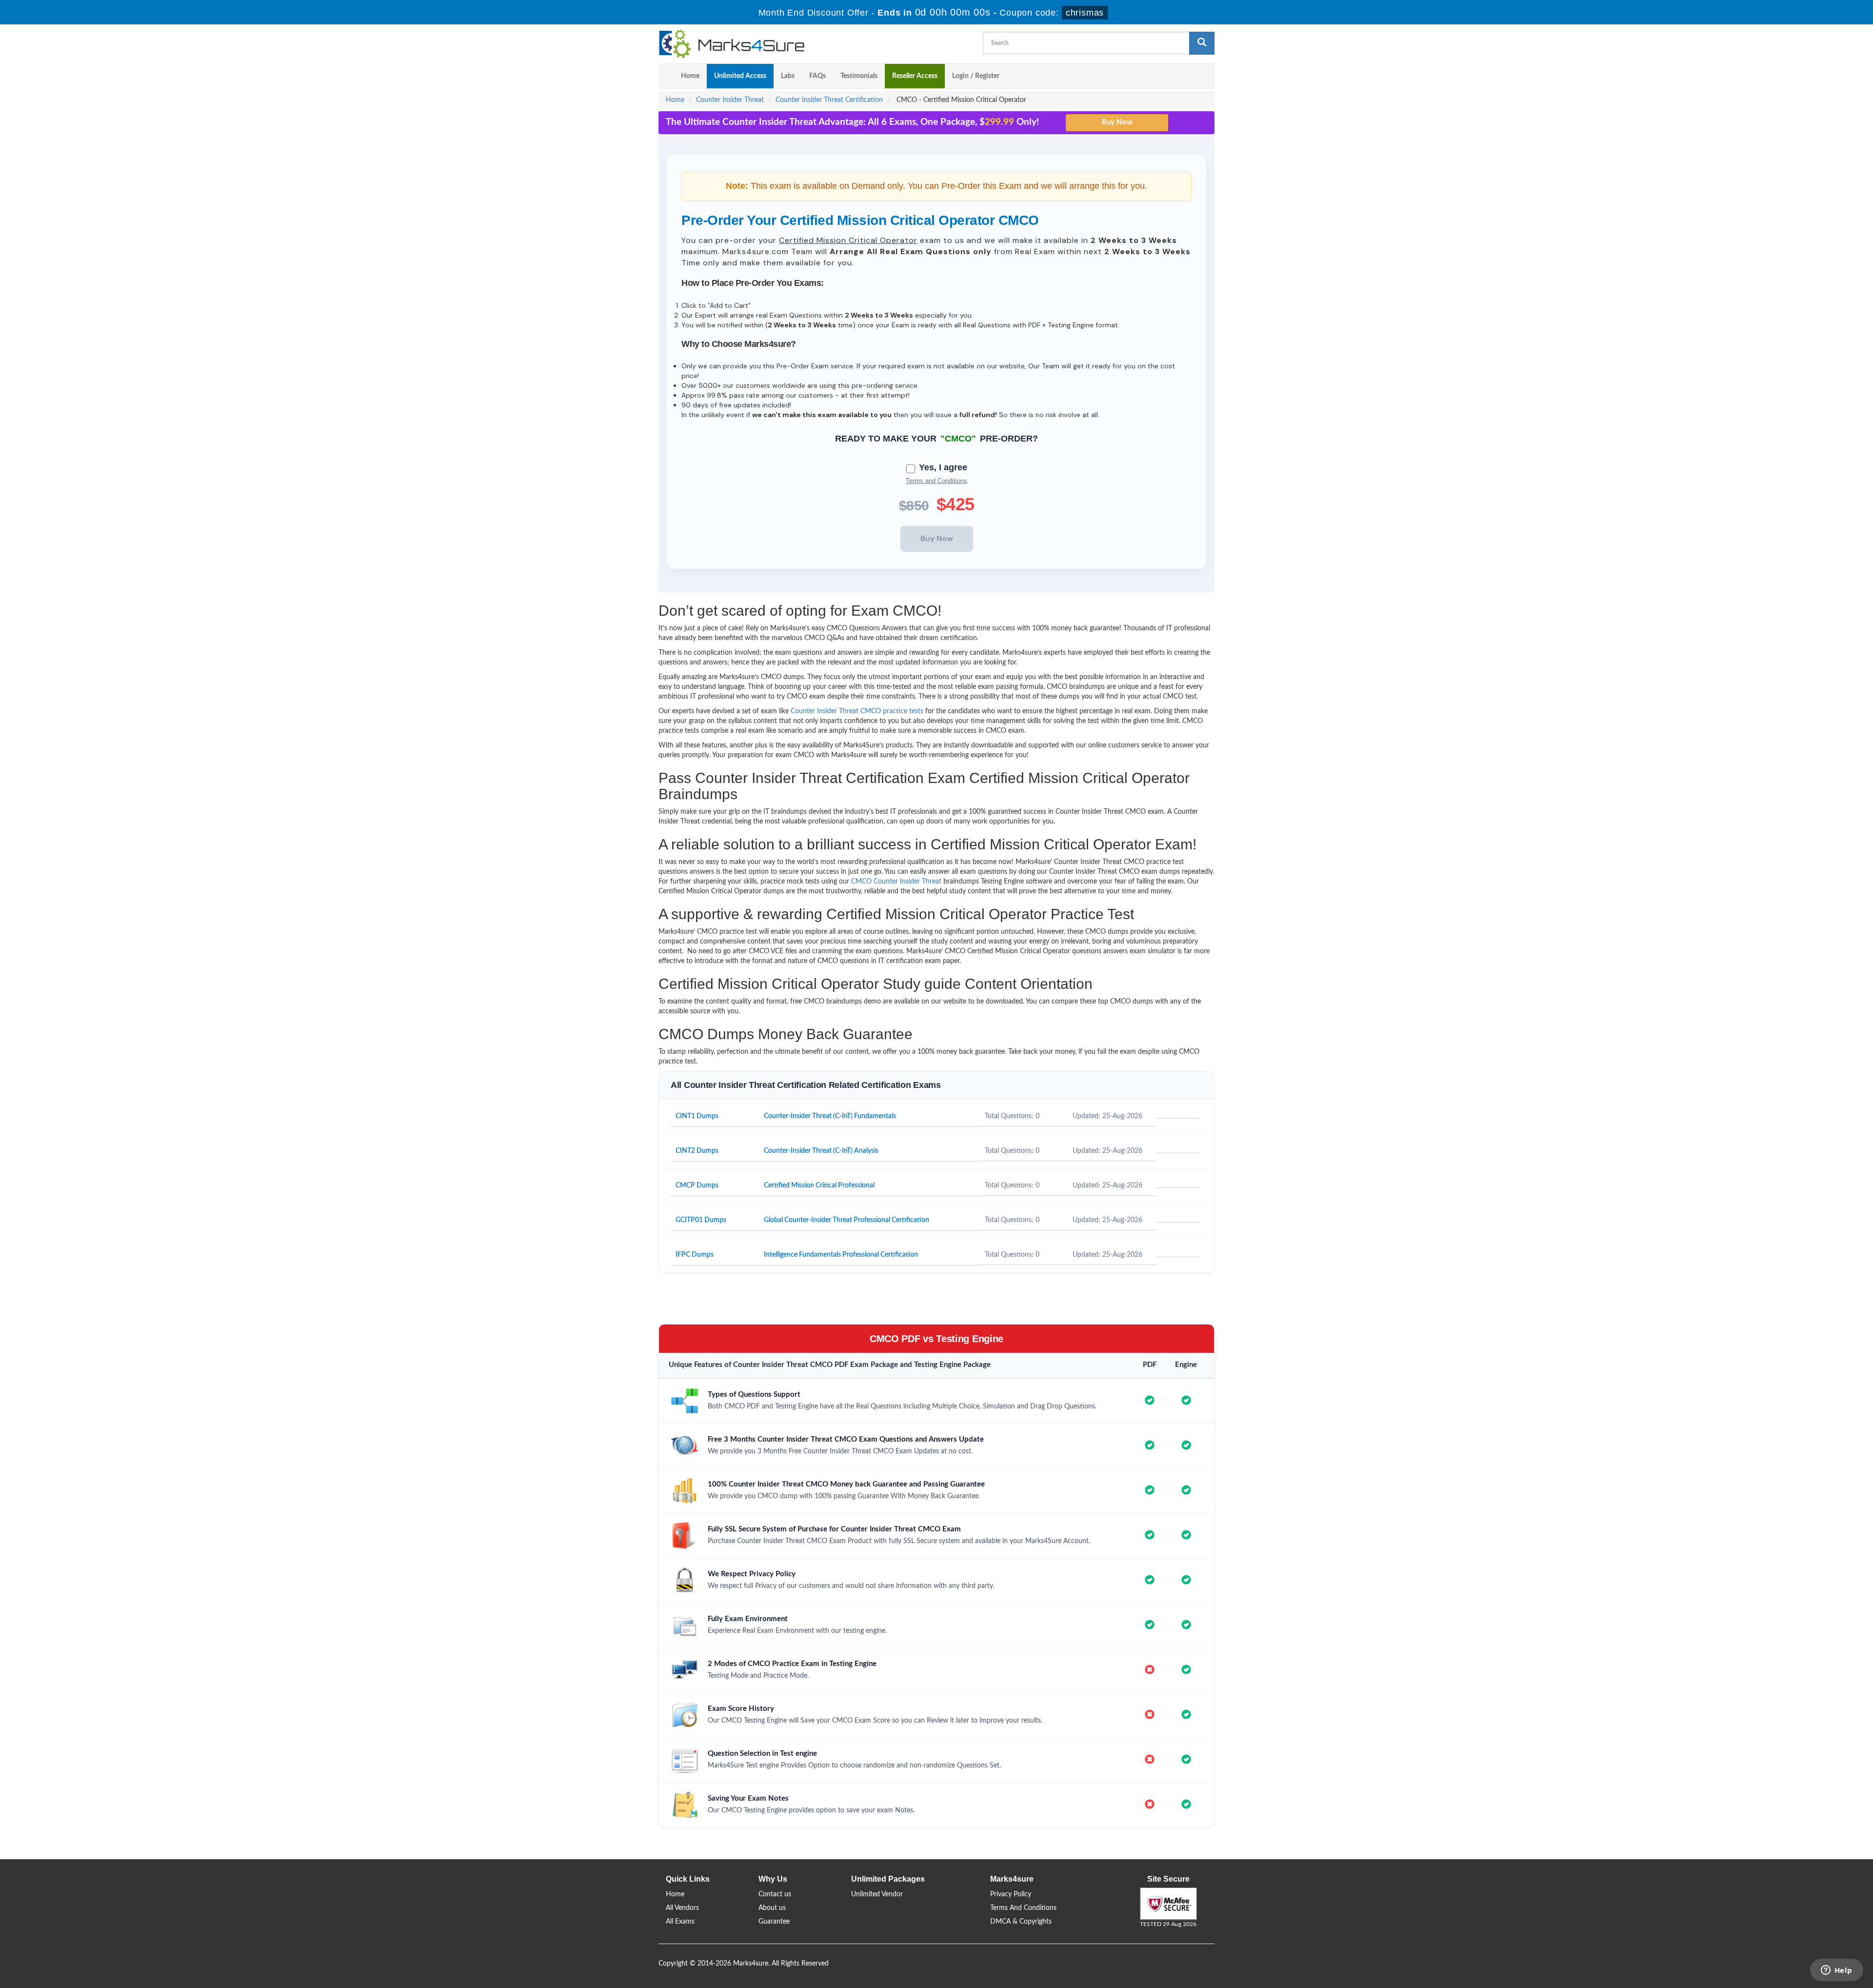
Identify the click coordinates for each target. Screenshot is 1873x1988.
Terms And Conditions (1023, 1908)
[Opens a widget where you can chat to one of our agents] (1836, 1971)
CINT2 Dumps (697, 1151)
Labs (788, 76)
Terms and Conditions (936, 481)
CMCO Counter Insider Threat (896, 882)
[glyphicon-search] (1202, 43)
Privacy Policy (1011, 1894)
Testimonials (859, 76)
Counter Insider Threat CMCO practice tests (857, 711)
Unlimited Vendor (877, 1894)
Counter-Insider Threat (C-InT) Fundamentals (830, 1116)
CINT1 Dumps (697, 1116)
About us (772, 1908)
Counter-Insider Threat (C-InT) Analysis (821, 1151)
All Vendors (682, 1908)
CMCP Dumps (697, 1185)
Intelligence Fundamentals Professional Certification (841, 1255)
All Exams (680, 1922)
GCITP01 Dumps (701, 1220)
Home (690, 76)
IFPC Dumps (695, 1255)
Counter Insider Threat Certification (829, 100)
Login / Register (976, 76)
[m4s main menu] (666, 76)
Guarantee (774, 1922)
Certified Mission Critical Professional (819, 1185)
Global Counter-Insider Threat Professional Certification (847, 1220)
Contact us (775, 1894)
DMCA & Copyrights (1021, 1922)
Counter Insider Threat (730, 100)
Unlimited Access (740, 76)
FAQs (817, 76)
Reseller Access (915, 76)
